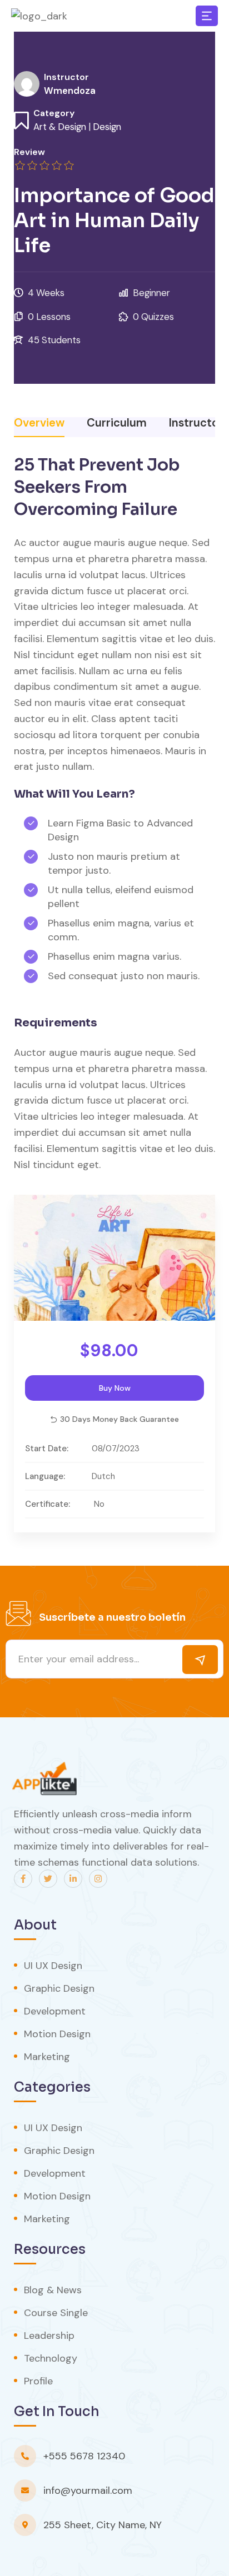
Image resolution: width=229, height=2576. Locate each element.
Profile (38, 2381)
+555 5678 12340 (84, 2456)
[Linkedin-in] (73, 1879)
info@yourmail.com (88, 2490)
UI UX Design (53, 1966)
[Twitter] (48, 1879)
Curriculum (117, 424)
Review (29, 152)
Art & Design (60, 127)
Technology (51, 2358)
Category (54, 113)
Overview (39, 424)
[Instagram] (98, 1879)
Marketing (47, 2057)
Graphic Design (59, 1988)
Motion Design (57, 2034)
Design (107, 127)
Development (55, 2011)
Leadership (49, 2336)
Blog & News (53, 2290)
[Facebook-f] (23, 1879)
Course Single (56, 2313)
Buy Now (115, 1388)
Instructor (66, 77)
